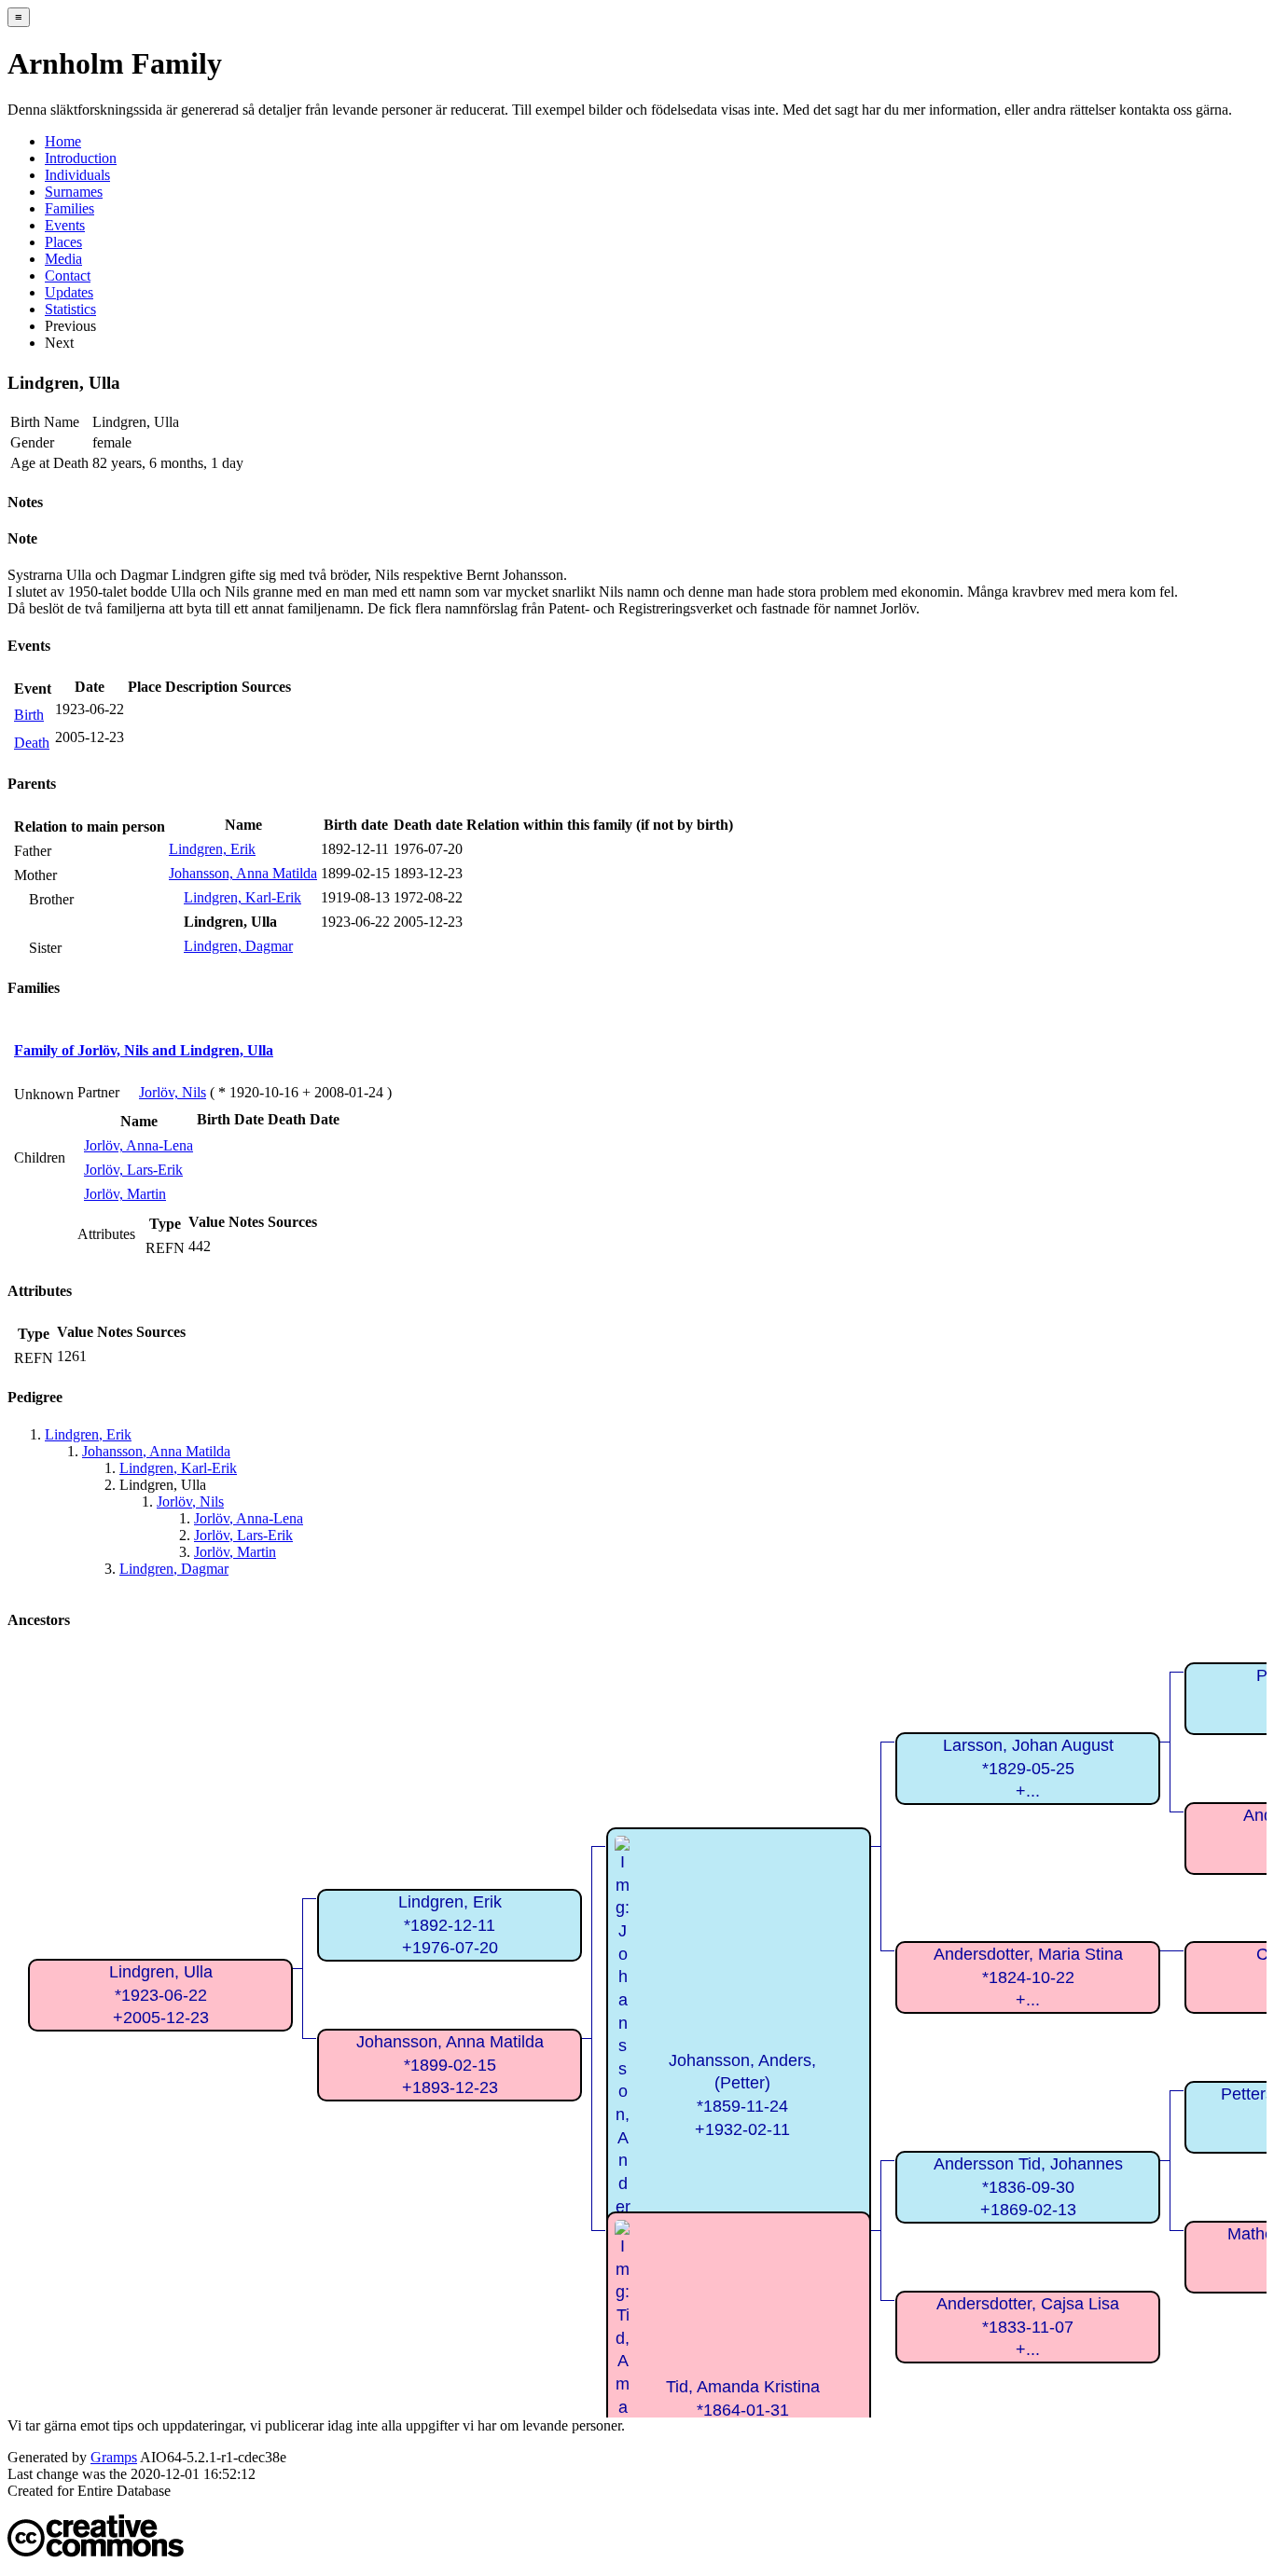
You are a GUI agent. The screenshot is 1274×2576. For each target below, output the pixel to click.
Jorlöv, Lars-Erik (133, 1170)
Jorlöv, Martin (125, 1194)
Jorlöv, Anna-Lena (138, 1145)
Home (63, 141)
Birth (29, 715)
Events (65, 225)
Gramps (114, 2457)
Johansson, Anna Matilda (243, 873)
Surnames (74, 192)
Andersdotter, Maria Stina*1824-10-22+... (1028, 1977)
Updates (69, 292)
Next (59, 343)
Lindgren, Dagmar (238, 946)
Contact (68, 276)
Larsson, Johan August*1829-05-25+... (1028, 1768)
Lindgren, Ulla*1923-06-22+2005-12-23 (161, 1995)
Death (32, 743)
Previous (70, 326)
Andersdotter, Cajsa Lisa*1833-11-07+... (1028, 2327)
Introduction (81, 158)
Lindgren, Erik (212, 849)
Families (69, 208)
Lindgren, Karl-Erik (242, 897)
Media (63, 259)
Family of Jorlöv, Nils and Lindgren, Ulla (144, 1050)
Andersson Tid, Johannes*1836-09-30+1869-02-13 (1028, 2187)
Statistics (70, 309)
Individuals (77, 175)
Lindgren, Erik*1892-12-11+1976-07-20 (450, 1925)
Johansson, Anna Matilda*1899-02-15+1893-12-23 (450, 2065)
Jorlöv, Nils (173, 1092)
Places (63, 242)
